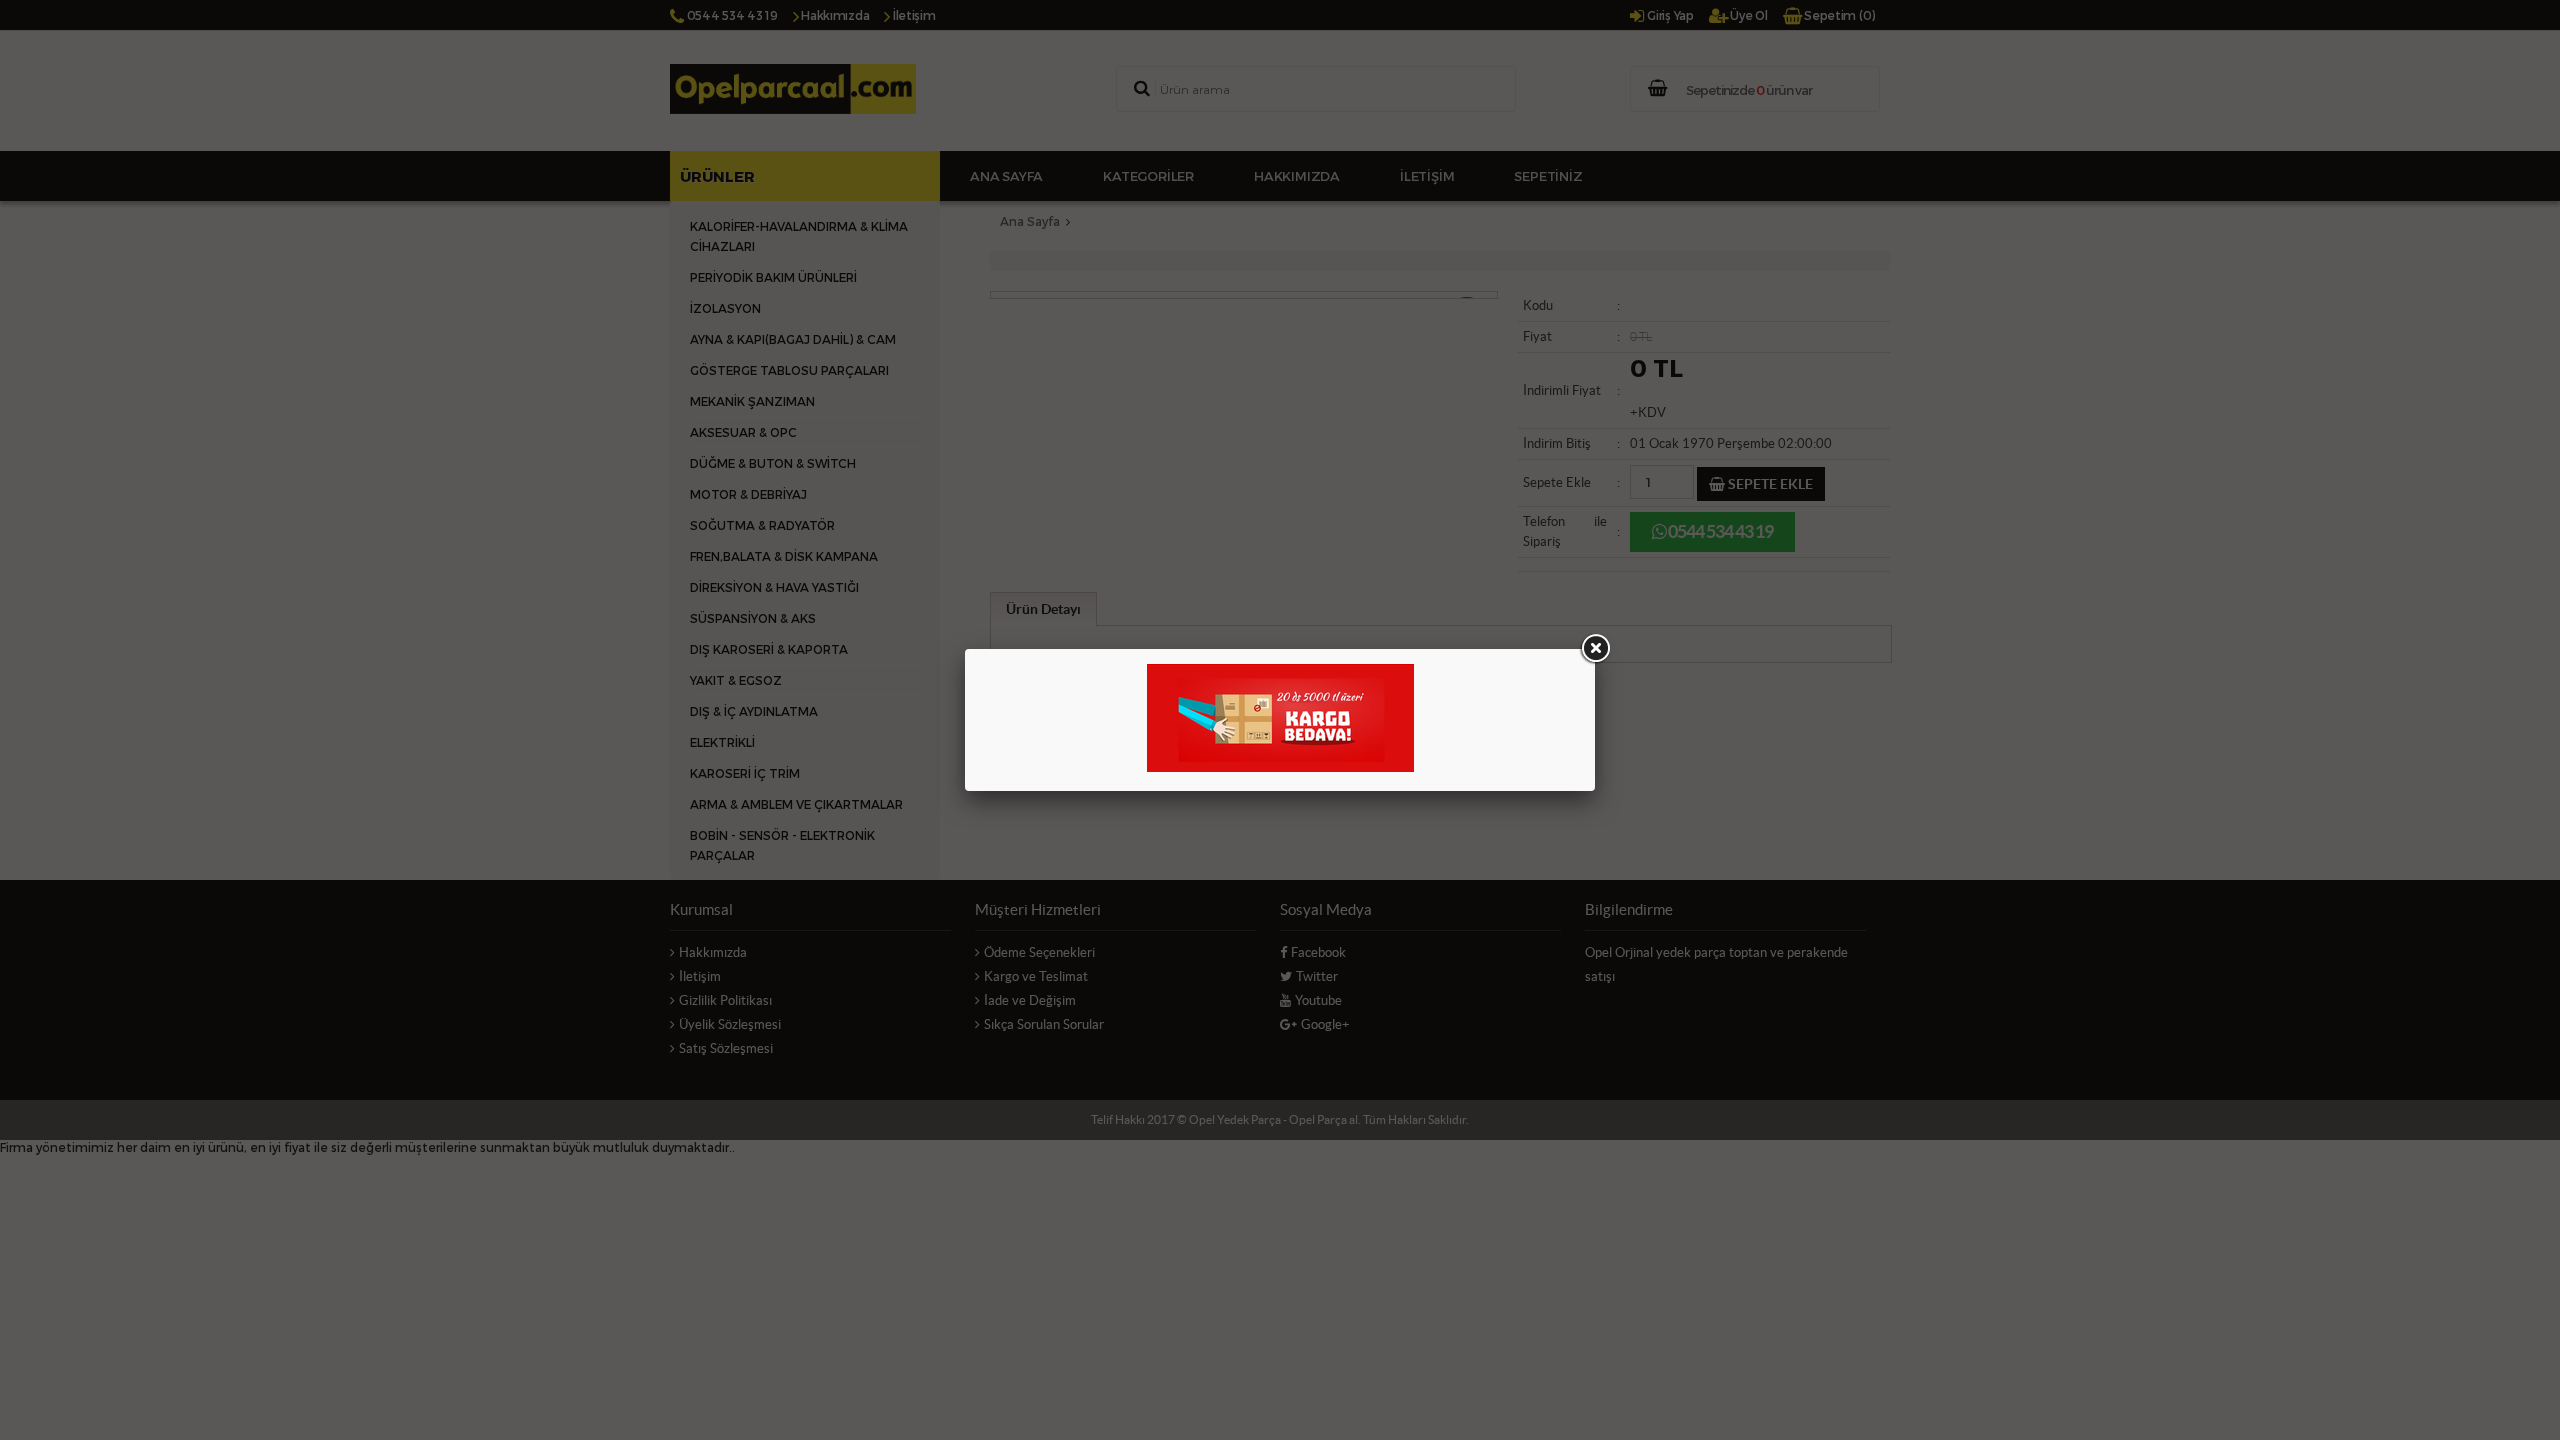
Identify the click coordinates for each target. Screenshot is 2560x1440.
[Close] (1595, 649)
